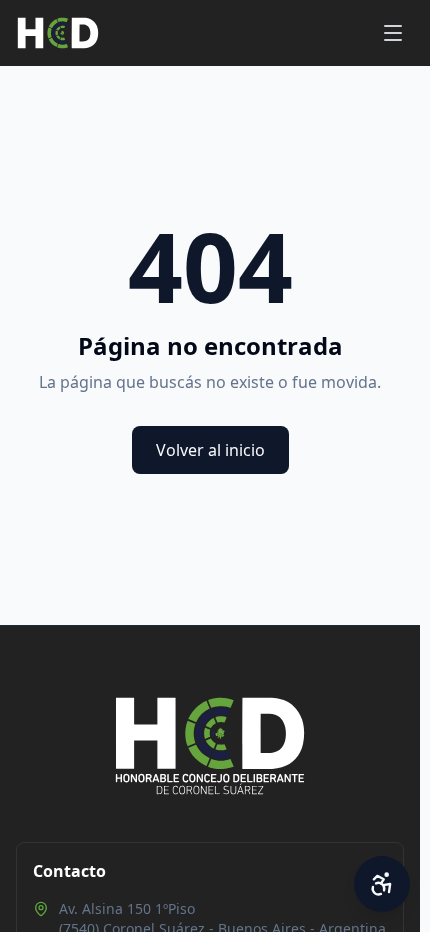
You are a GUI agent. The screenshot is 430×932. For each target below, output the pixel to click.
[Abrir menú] (393, 33)
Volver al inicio (210, 450)
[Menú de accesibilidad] (382, 884)
